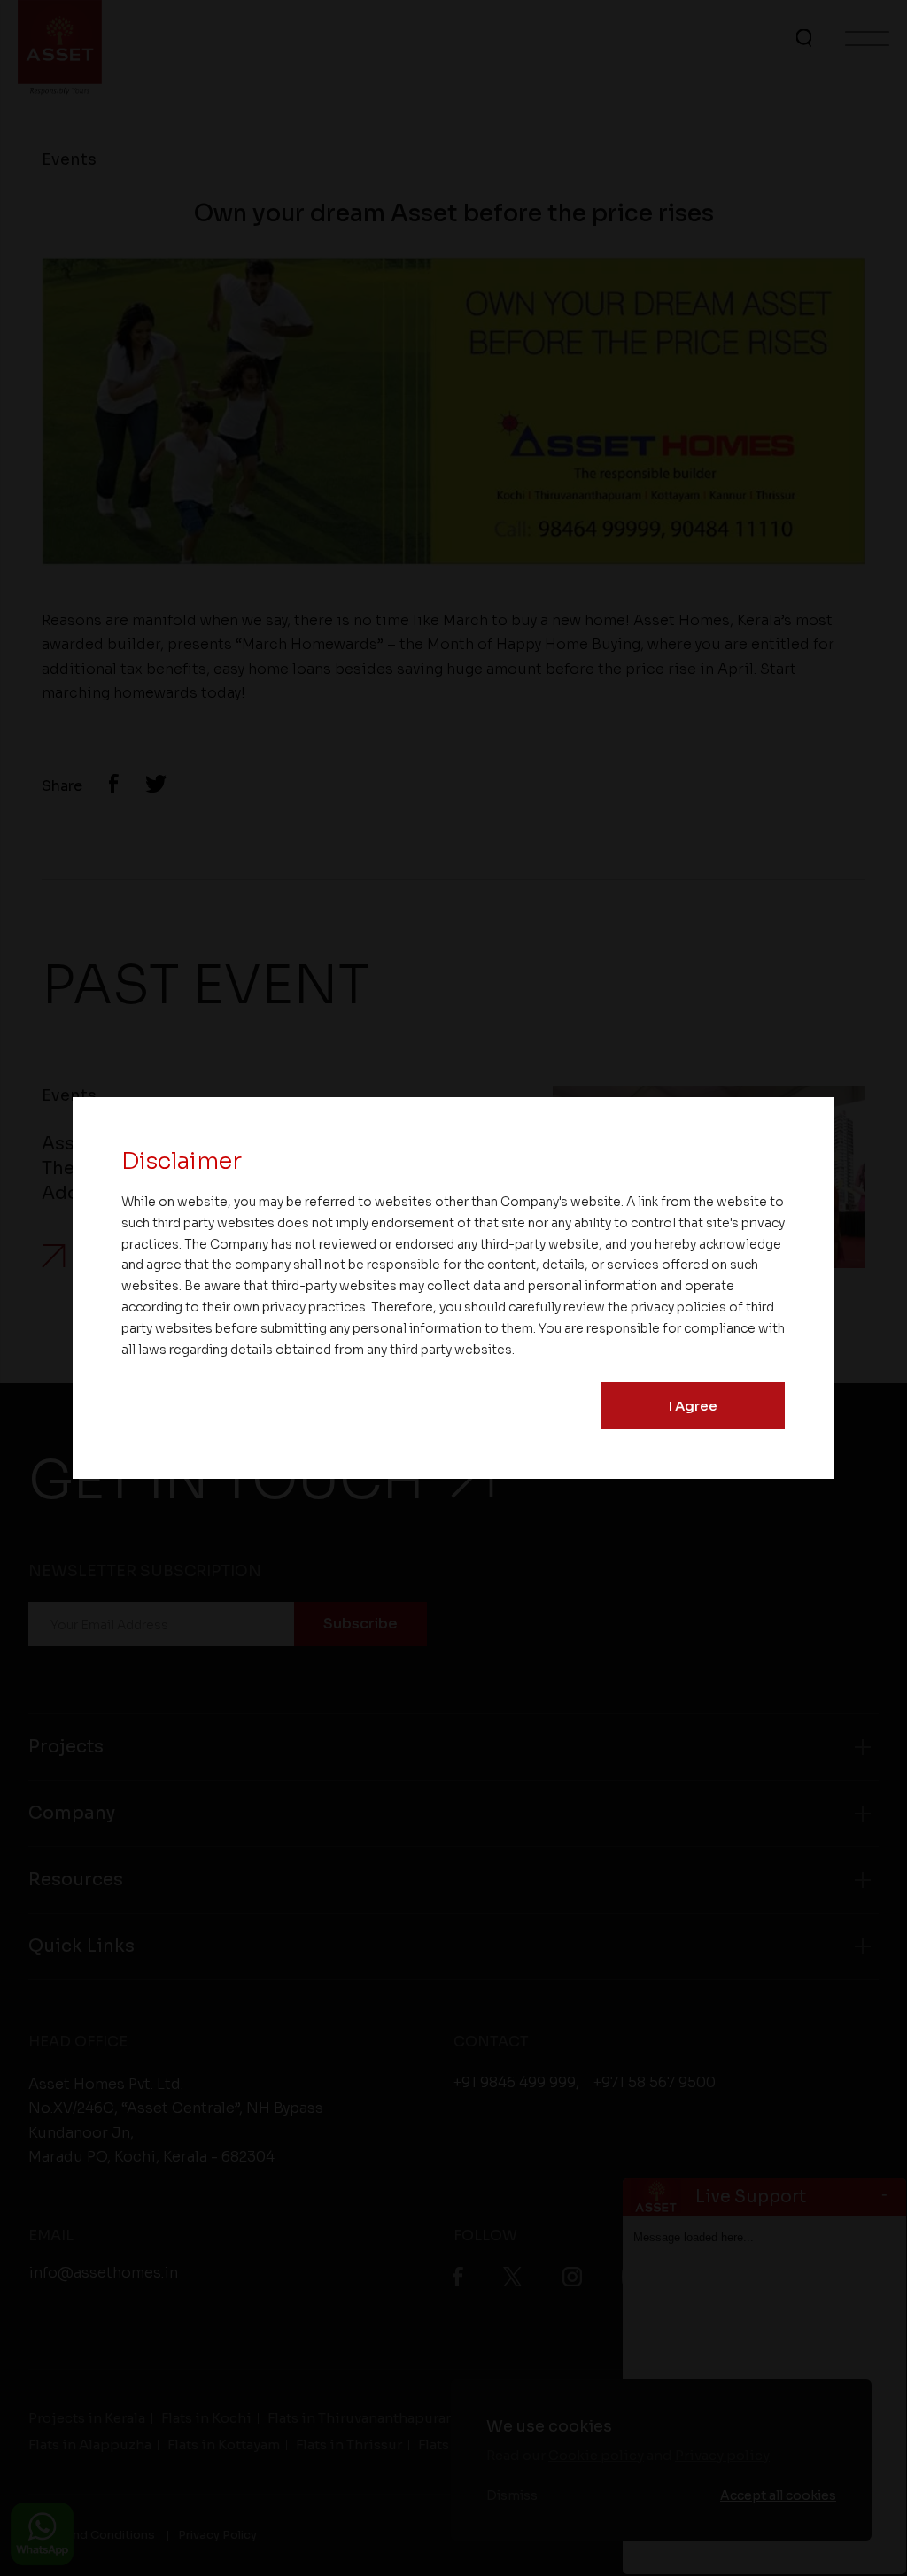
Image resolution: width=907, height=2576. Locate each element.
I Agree (693, 1406)
